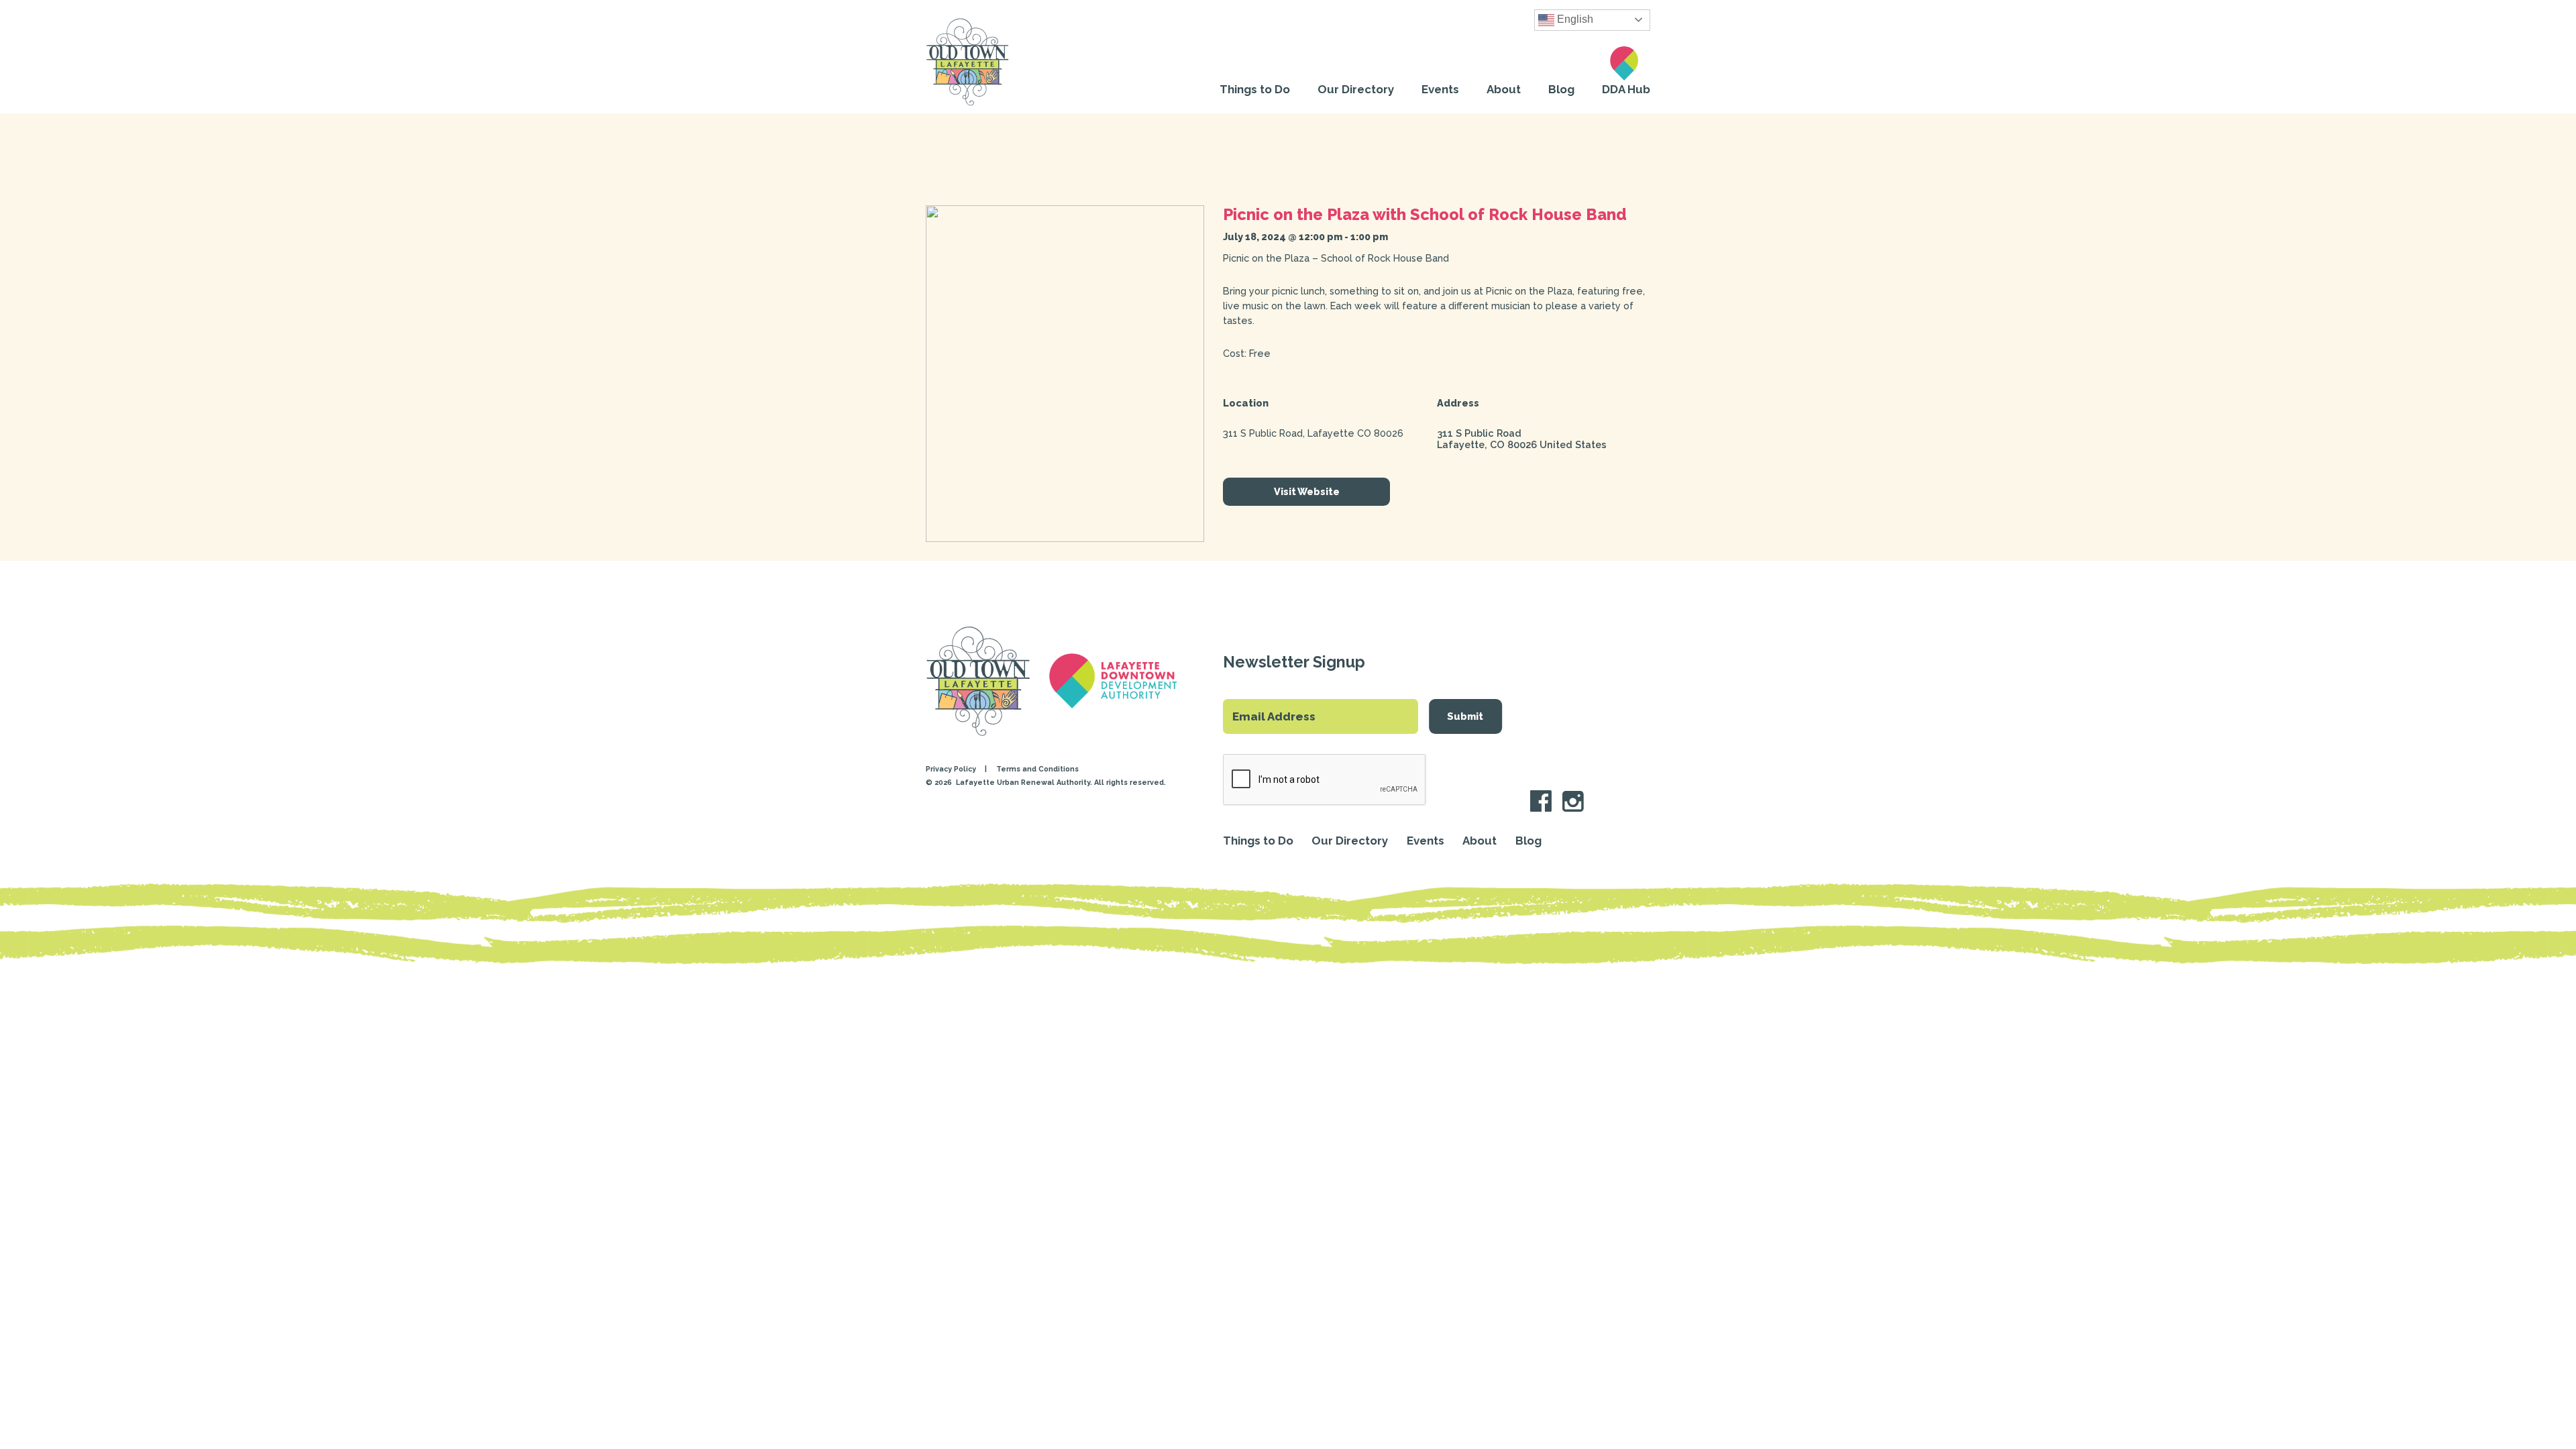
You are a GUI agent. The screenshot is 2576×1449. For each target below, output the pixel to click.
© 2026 (940, 783)
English (1574, 19)
